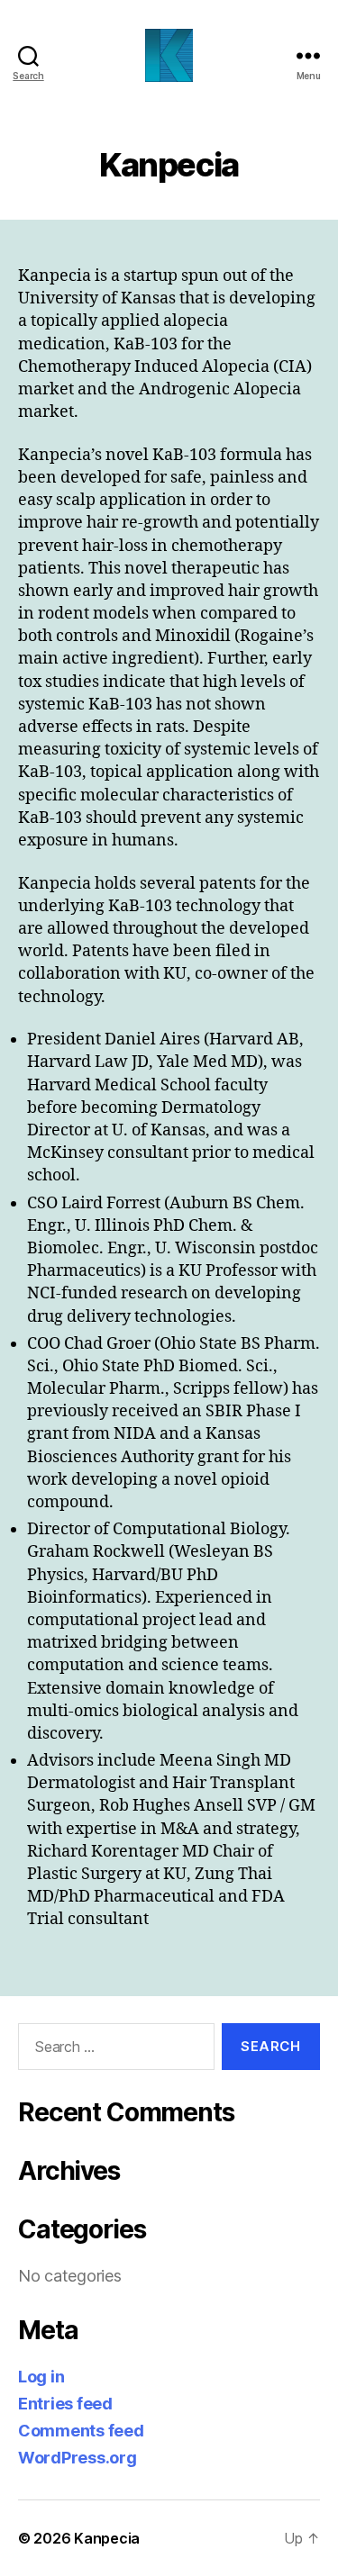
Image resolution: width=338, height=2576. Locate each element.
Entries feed (65, 2404)
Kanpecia (107, 2538)
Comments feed (81, 2431)
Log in (41, 2377)
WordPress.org (78, 2458)
